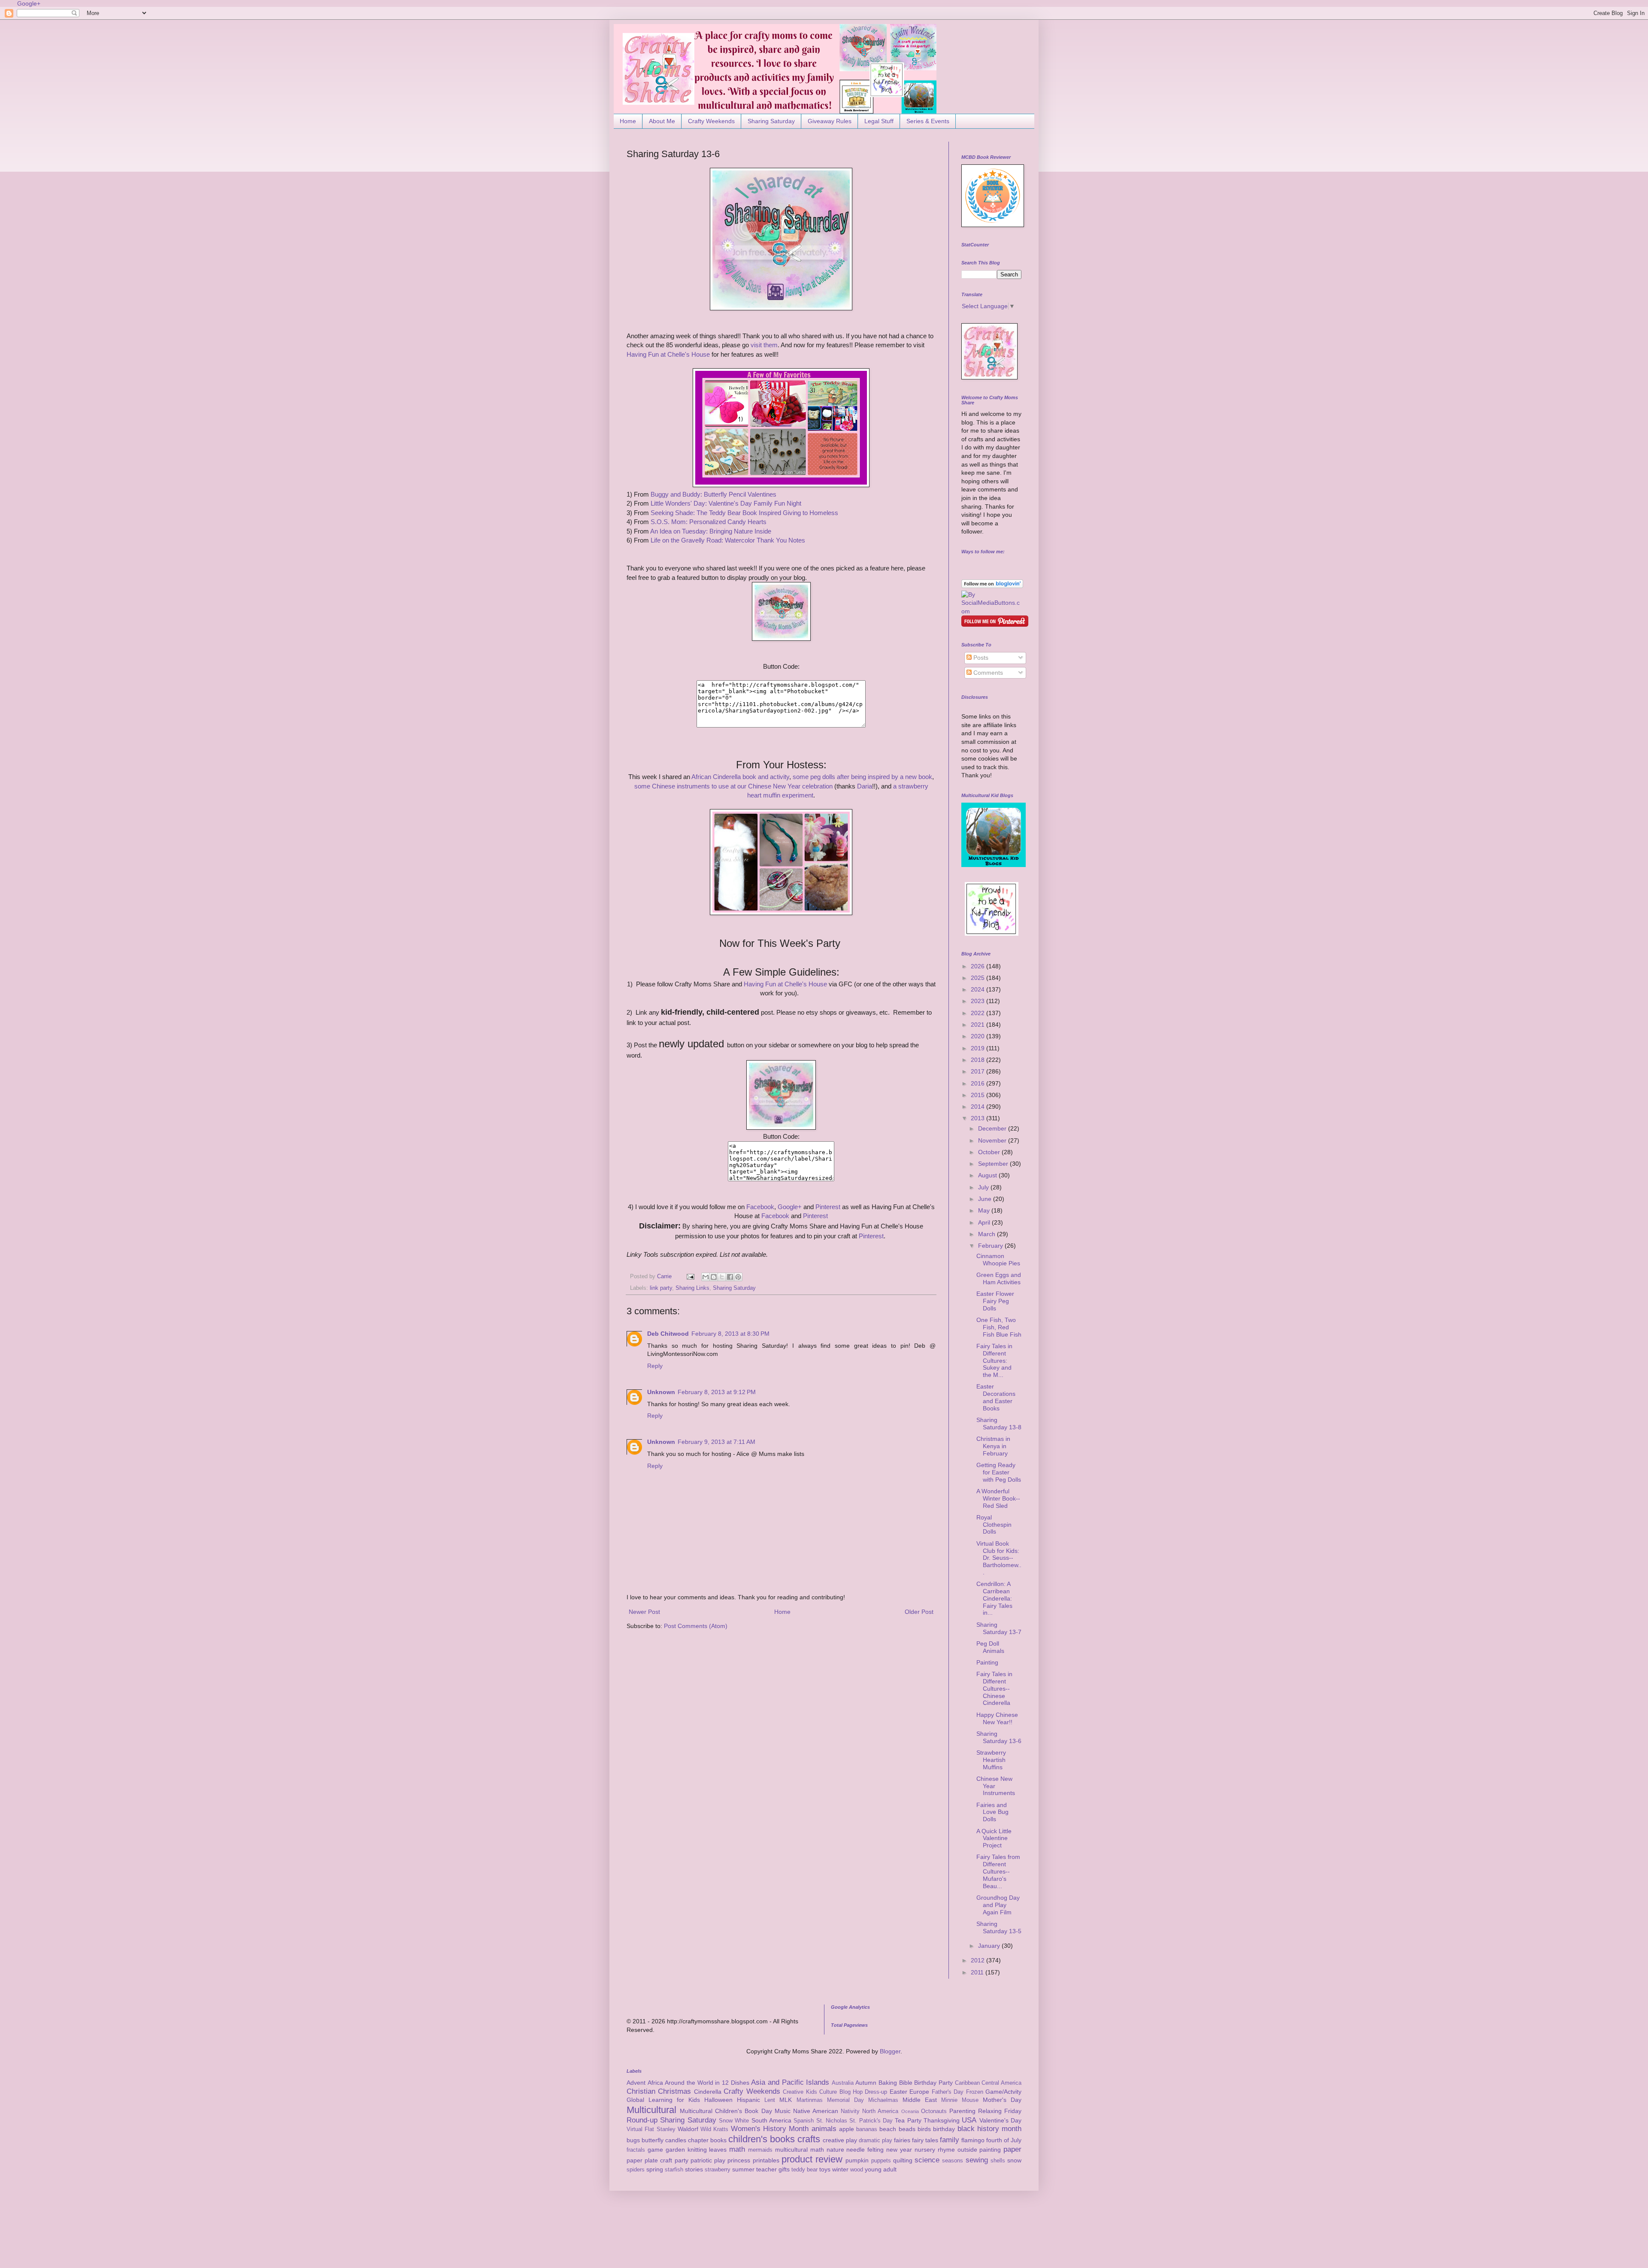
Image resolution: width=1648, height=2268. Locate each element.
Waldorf (688, 2129)
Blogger (890, 2051)
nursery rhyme (935, 2150)
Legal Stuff (879, 121)
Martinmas (810, 2100)
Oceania (910, 2111)
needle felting (865, 2150)
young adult (881, 2169)
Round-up (642, 2120)
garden (675, 2150)
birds (924, 2129)
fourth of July (1004, 2140)
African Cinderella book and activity (740, 777)
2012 (978, 1960)
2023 (978, 1001)
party (682, 2160)
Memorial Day (845, 2100)
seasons (953, 2161)
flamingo (973, 2140)
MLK (786, 2100)
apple (847, 2129)
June (986, 1199)
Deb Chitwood (668, 1334)
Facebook (760, 1207)
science (927, 2160)
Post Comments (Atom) (696, 1626)
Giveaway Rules (830, 121)
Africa (655, 2083)
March (988, 1234)
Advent (636, 2083)
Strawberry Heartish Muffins (991, 1760)
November (993, 1140)
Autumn (866, 2083)
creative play (840, 2140)
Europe (919, 2092)
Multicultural (651, 2110)
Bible (906, 2083)
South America (771, 2120)
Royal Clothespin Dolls (994, 1525)
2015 (978, 1095)
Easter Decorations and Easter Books (996, 1397)
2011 (978, 1972)
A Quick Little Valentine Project (994, 1838)
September (994, 1164)
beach (888, 2129)
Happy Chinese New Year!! (997, 1718)
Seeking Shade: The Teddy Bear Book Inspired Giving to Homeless (744, 513)
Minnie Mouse (960, 2100)
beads (907, 2129)
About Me (662, 121)
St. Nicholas (832, 2121)
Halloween (718, 2100)
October (990, 1152)
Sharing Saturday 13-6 (999, 1737)
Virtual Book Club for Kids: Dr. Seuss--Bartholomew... (999, 1558)
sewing (977, 2160)
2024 (978, 989)
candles (676, 2140)
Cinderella (708, 2092)
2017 (978, 1071)
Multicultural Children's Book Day (726, 2111)
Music (783, 2111)
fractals (636, 2150)
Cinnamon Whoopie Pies (998, 1260)
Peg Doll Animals (990, 1647)
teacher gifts (773, 2169)
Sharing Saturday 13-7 (999, 1628)
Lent (770, 2100)
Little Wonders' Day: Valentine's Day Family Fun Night (726, 503)
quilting (903, 2160)
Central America (1001, 2083)
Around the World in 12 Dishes (707, 2083)
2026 (978, 966)
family (950, 2140)
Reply (655, 1366)
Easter (898, 2092)
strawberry (718, 2170)
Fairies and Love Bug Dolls (992, 1812)
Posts (980, 658)
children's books (762, 2139)
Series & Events (928, 121)
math (737, 2149)
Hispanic (748, 2100)
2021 (978, 1025)
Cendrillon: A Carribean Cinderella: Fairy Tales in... (994, 1598)
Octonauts (934, 2111)
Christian (641, 2091)
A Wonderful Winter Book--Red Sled (998, 1498)
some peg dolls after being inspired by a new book (862, 777)
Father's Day (948, 2092)
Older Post (919, 1612)
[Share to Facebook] (730, 1277)
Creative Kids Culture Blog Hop (823, 2092)
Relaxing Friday (1000, 2111)
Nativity (850, 2111)
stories (694, 2169)
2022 (978, 1013)
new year (899, 2150)
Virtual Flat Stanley (651, 2129)
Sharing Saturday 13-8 (999, 1424)
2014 (978, 1107)
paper (1012, 2149)
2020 (978, 1036)
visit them (764, 345)
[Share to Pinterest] (738, 1277)
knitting (697, 2150)
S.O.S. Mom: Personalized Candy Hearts (709, 522)
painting (990, 2150)
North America (880, 2111)
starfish (674, 2170)
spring (655, 2169)
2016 (978, 1083)
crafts (809, 2139)
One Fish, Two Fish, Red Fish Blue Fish (999, 1327)
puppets (881, 2161)
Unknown (661, 1392)
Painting (987, 1662)
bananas (867, 2129)
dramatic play (875, 2141)
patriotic (701, 2160)
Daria (865, 786)
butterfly (653, 2140)
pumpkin (857, 2160)
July (984, 1187)
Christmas (674, 2091)
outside (967, 2150)
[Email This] (706, 1277)
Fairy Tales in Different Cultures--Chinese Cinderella (994, 1688)
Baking (888, 2083)
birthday (944, 2129)
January (990, 1946)
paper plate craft (649, 2160)
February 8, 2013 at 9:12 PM (717, 1392)
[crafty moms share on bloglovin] (992, 586)
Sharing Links (692, 1288)
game (655, 2150)
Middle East (920, 2100)
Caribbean (967, 2083)
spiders (636, 2170)
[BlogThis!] (714, 1277)
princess (739, 2160)
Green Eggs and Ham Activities (999, 1278)
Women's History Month (770, 2129)
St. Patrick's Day (871, 2121)
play (720, 2160)
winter (840, 2169)
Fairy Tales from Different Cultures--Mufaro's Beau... (998, 1871)
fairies (902, 2140)
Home (628, 121)
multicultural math (800, 2150)
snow (1014, 2160)
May (985, 1210)
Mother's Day (1002, 2100)
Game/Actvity (1003, 2092)
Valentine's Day (1000, 2120)
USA (969, 2120)
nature (835, 2150)
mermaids (760, 2150)
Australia (843, 2083)
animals (824, 2129)
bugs (633, 2140)
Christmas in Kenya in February (993, 1446)
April (985, 1222)
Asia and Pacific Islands (790, 2082)
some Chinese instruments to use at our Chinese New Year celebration (733, 786)
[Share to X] (722, 1277)
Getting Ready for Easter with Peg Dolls (999, 1472)
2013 (978, 1118)
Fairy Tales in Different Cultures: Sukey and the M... (994, 1360)
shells (998, 2161)
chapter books (707, 2140)
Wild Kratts (714, 2129)
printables (766, 2160)
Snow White (734, 2121)
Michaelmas (883, 2100)
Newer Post (644, 1612)
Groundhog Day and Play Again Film (998, 1905)
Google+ (29, 3)
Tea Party (908, 2120)
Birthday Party (933, 2083)
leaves (718, 2150)
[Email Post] (690, 1277)
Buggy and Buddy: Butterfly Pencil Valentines (713, 494)
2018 (978, 1060)
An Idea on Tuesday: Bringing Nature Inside (711, 531)
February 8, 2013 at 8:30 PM (730, 1334)
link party (661, 1288)
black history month (990, 2129)
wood (857, 2170)
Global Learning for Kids (663, 2100)
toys (825, 2169)
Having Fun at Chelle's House (668, 354)
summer (743, 2169)
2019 (978, 1048)
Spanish (804, 2121)
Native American (816, 2111)
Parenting (962, 2111)
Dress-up (876, 2092)
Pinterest (829, 1207)
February (991, 1246)
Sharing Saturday (771, 121)
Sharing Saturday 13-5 (999, 1927)
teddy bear (804, 2170)
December (993, 1128)
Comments (987, 673)
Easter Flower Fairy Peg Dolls (995, 1301)
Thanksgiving (942, 2120)
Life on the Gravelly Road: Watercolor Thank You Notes (728, 540)
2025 (978, 978)
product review (812, 2159)
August (988, 1175)
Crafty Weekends (711, 121)
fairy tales (925, 2140)
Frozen (975, 2092)
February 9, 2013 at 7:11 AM (716, 1442)
